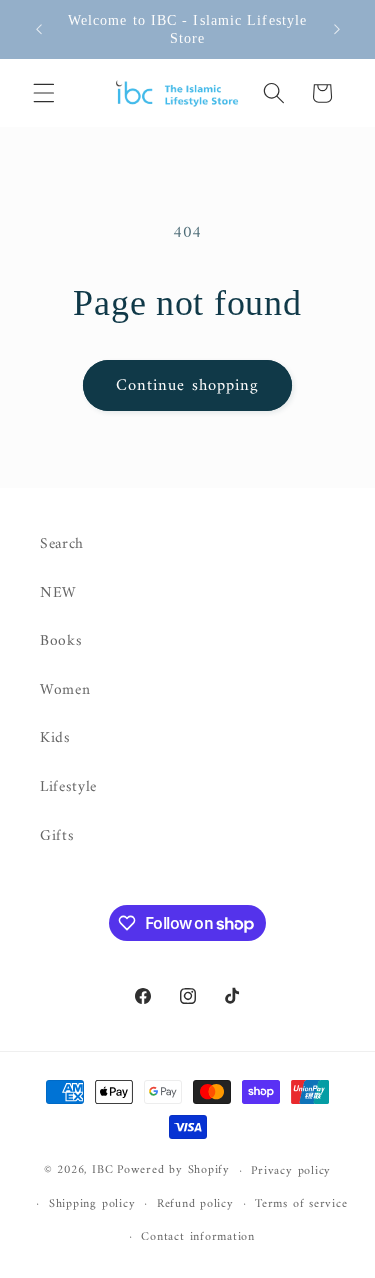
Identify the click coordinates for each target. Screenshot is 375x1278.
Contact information (198, 1237)
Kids (55, 738)
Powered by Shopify (173, 1171)
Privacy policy (291, 1171)
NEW (58, 593)
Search (62, 544)
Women (65, 690)
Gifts (57, 836)
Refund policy (195, 1204)
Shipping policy (92, 1204)
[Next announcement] (337, 29)
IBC (102, 1171)
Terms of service (301, 1204)
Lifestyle (68, 787)
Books (61, 641)
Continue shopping (188, 385)
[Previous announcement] (39, 29)
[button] (44, 93)
